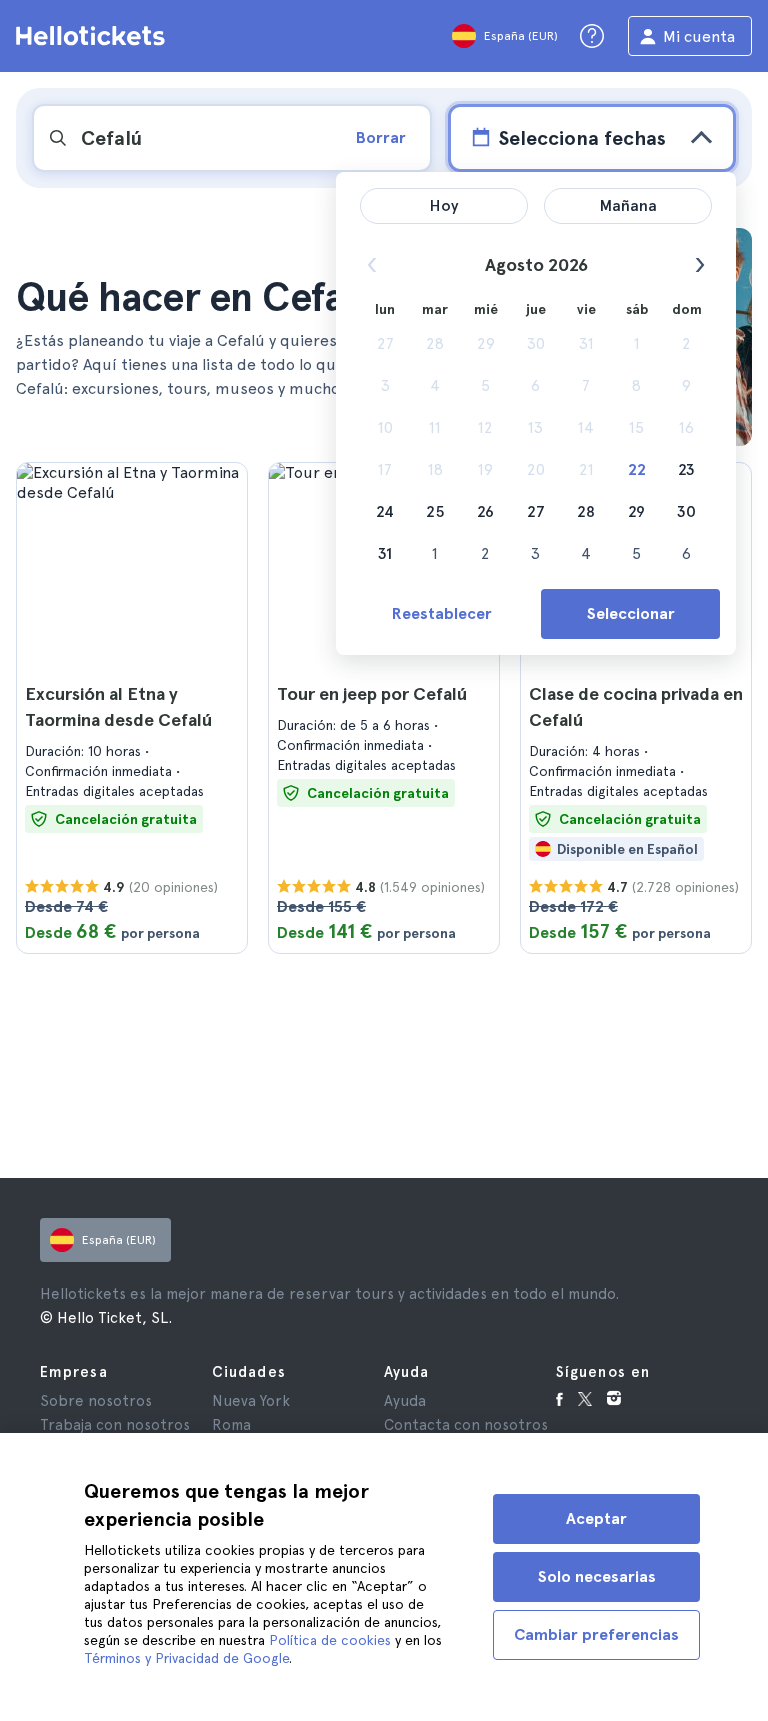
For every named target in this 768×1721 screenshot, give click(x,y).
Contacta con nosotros (466, 1425)
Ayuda (405, 1401)
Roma (231, 1425)
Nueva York (251, 1401)
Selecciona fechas (582, 138)
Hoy (444, 205)
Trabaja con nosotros (115, 1425)
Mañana (628, 205)
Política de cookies (330, 1640)
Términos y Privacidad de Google (186, 1658)
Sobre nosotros (96, 1401)
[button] (132, 708)
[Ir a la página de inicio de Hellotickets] (94, 36)
